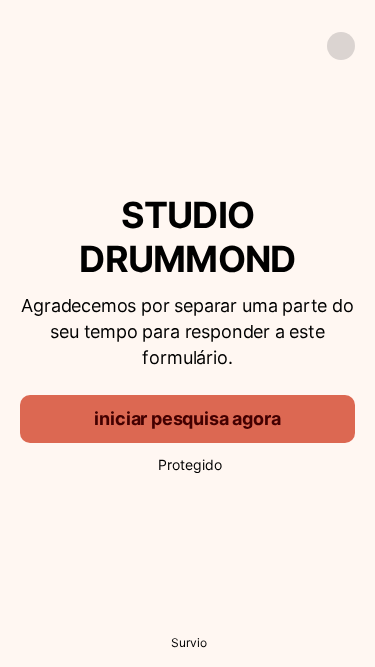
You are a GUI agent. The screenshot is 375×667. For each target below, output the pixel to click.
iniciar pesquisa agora (187, 418)
